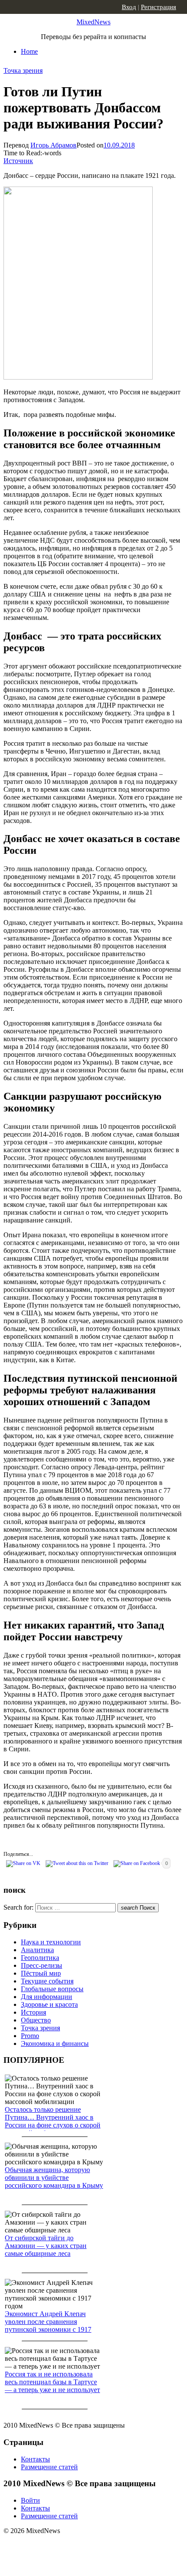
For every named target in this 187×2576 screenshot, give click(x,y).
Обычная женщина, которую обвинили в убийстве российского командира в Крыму (54, 2178)
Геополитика (40, 1958)
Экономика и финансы (55, 2043)
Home (29, 51)
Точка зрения (23, 70)
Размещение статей (49, 2467)
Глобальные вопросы (52, 1989)
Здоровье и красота (49, 2004)
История (33, 2012)
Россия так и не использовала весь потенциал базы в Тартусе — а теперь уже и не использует (52, 2382)
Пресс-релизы (42, 1965)
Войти (30, 2500)
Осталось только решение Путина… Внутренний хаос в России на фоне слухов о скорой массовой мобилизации (53, 2121)
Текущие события (47, 1981)
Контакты (35, 2459)
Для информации (47, 1997)
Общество (36, 2020)
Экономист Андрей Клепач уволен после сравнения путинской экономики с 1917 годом (48, 2325)
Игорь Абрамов (53, 145)
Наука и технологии (51, 1942)
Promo (30, 2036)
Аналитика (37, 1950)
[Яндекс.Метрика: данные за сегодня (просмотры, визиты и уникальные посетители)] (72, 2546)
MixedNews (93, 22)
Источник (18, 161)
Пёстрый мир (41, 1973)
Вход (129, 7)
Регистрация (159, 7)
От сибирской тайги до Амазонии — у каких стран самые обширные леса (46, 2246)
